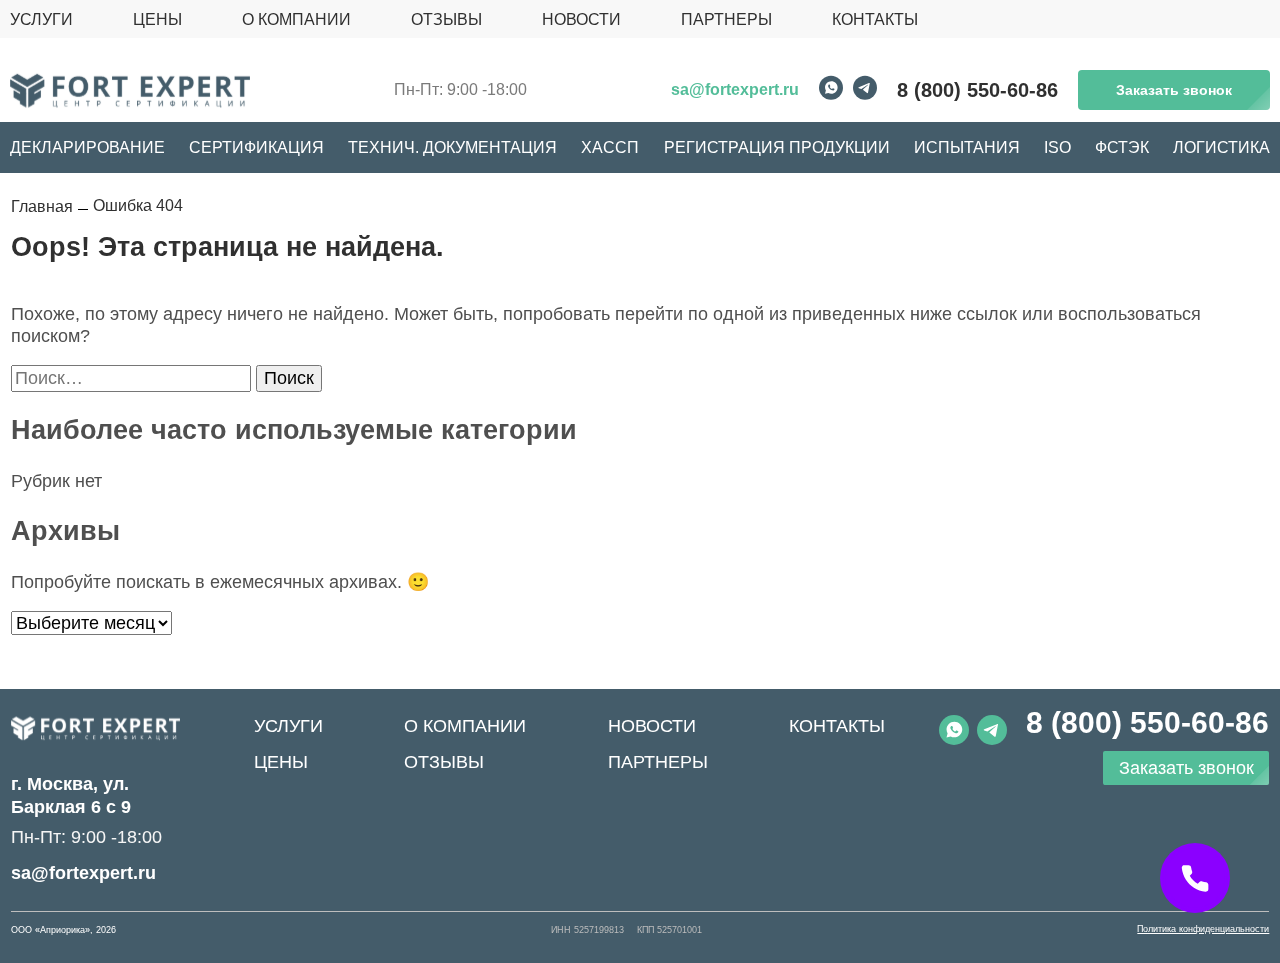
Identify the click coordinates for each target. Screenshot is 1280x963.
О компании (465, 726)
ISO (1057, 147)
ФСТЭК (1122, 147)
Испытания (967, 147)
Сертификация (256, 147)
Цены (281, 762)
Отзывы (444, 762)
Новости (652, 726)
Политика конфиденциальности (1203, 929)
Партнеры (658, 762)
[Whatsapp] (831, 90)
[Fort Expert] (95, 728)
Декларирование (87, 147)
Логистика (1221, 147)
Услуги (288, 726)
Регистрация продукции (777, 147)
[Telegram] (865, 90)
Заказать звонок (1174, 90)
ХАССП (610, 147)
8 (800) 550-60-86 (977, 90)
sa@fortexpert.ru (735, 89)
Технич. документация (452, 147)
